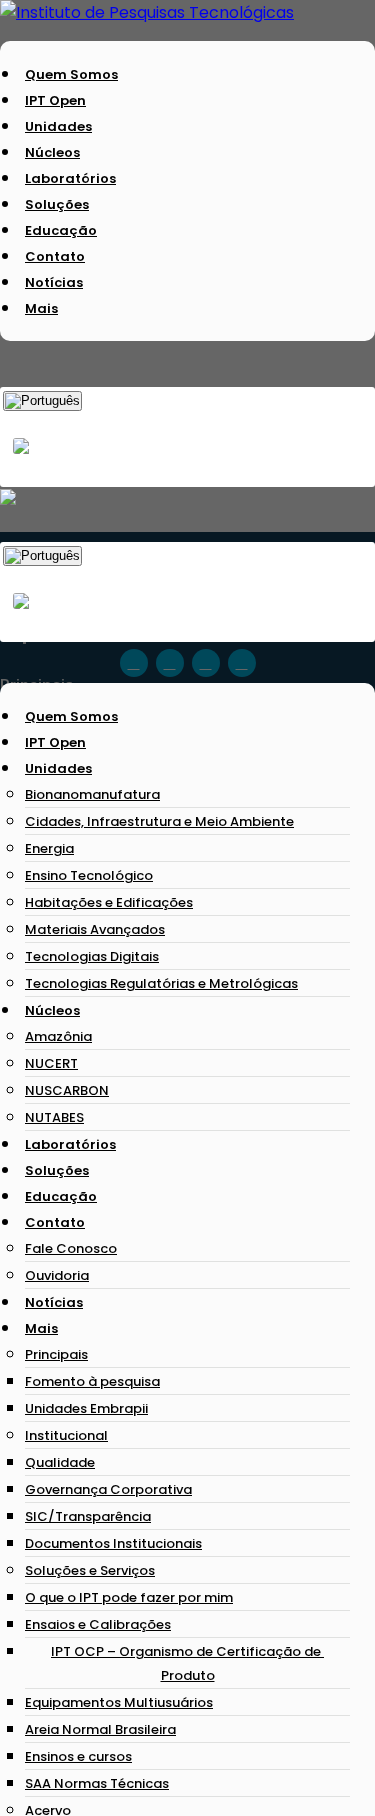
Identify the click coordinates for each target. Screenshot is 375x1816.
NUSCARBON (67, 1090)
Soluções (57, 204)
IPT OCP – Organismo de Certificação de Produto (187, 1663)
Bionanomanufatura (92, 794)
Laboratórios (70, 178)
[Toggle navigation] (6, 660)
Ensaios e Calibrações (98, 1624)
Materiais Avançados (95, 929)
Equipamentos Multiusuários (119, 1702)
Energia (49, 848)
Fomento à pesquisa (92, 1381)
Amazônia (58, 1036)
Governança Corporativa (108, 1489)
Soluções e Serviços (90, 1570)
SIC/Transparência (88, 1516)
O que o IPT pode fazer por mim (129, 1597)
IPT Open (55, 100)
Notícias (54, 282)
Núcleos (52, 152)
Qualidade (60, 1462)
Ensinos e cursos (78, 1756)
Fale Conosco (71, 1248)
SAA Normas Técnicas (97, 1783)
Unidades (58, 126)
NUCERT (51, 1063)
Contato (55, 256)
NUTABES (54, 1117)
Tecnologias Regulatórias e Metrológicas (161, 983)
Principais (56, 1354)
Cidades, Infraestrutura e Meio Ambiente (159, 821)
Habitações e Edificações (109, 902)
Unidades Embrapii (86, 1408)
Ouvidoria (57, 1275)
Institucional (66, 1435)
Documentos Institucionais (113, 1543)
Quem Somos (71, 74)
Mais (41, 308)
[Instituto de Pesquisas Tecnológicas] (147, 12)
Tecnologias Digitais (92, 956)
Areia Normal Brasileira (100, 1729)
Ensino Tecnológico (89, 875)
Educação (61, 230)
